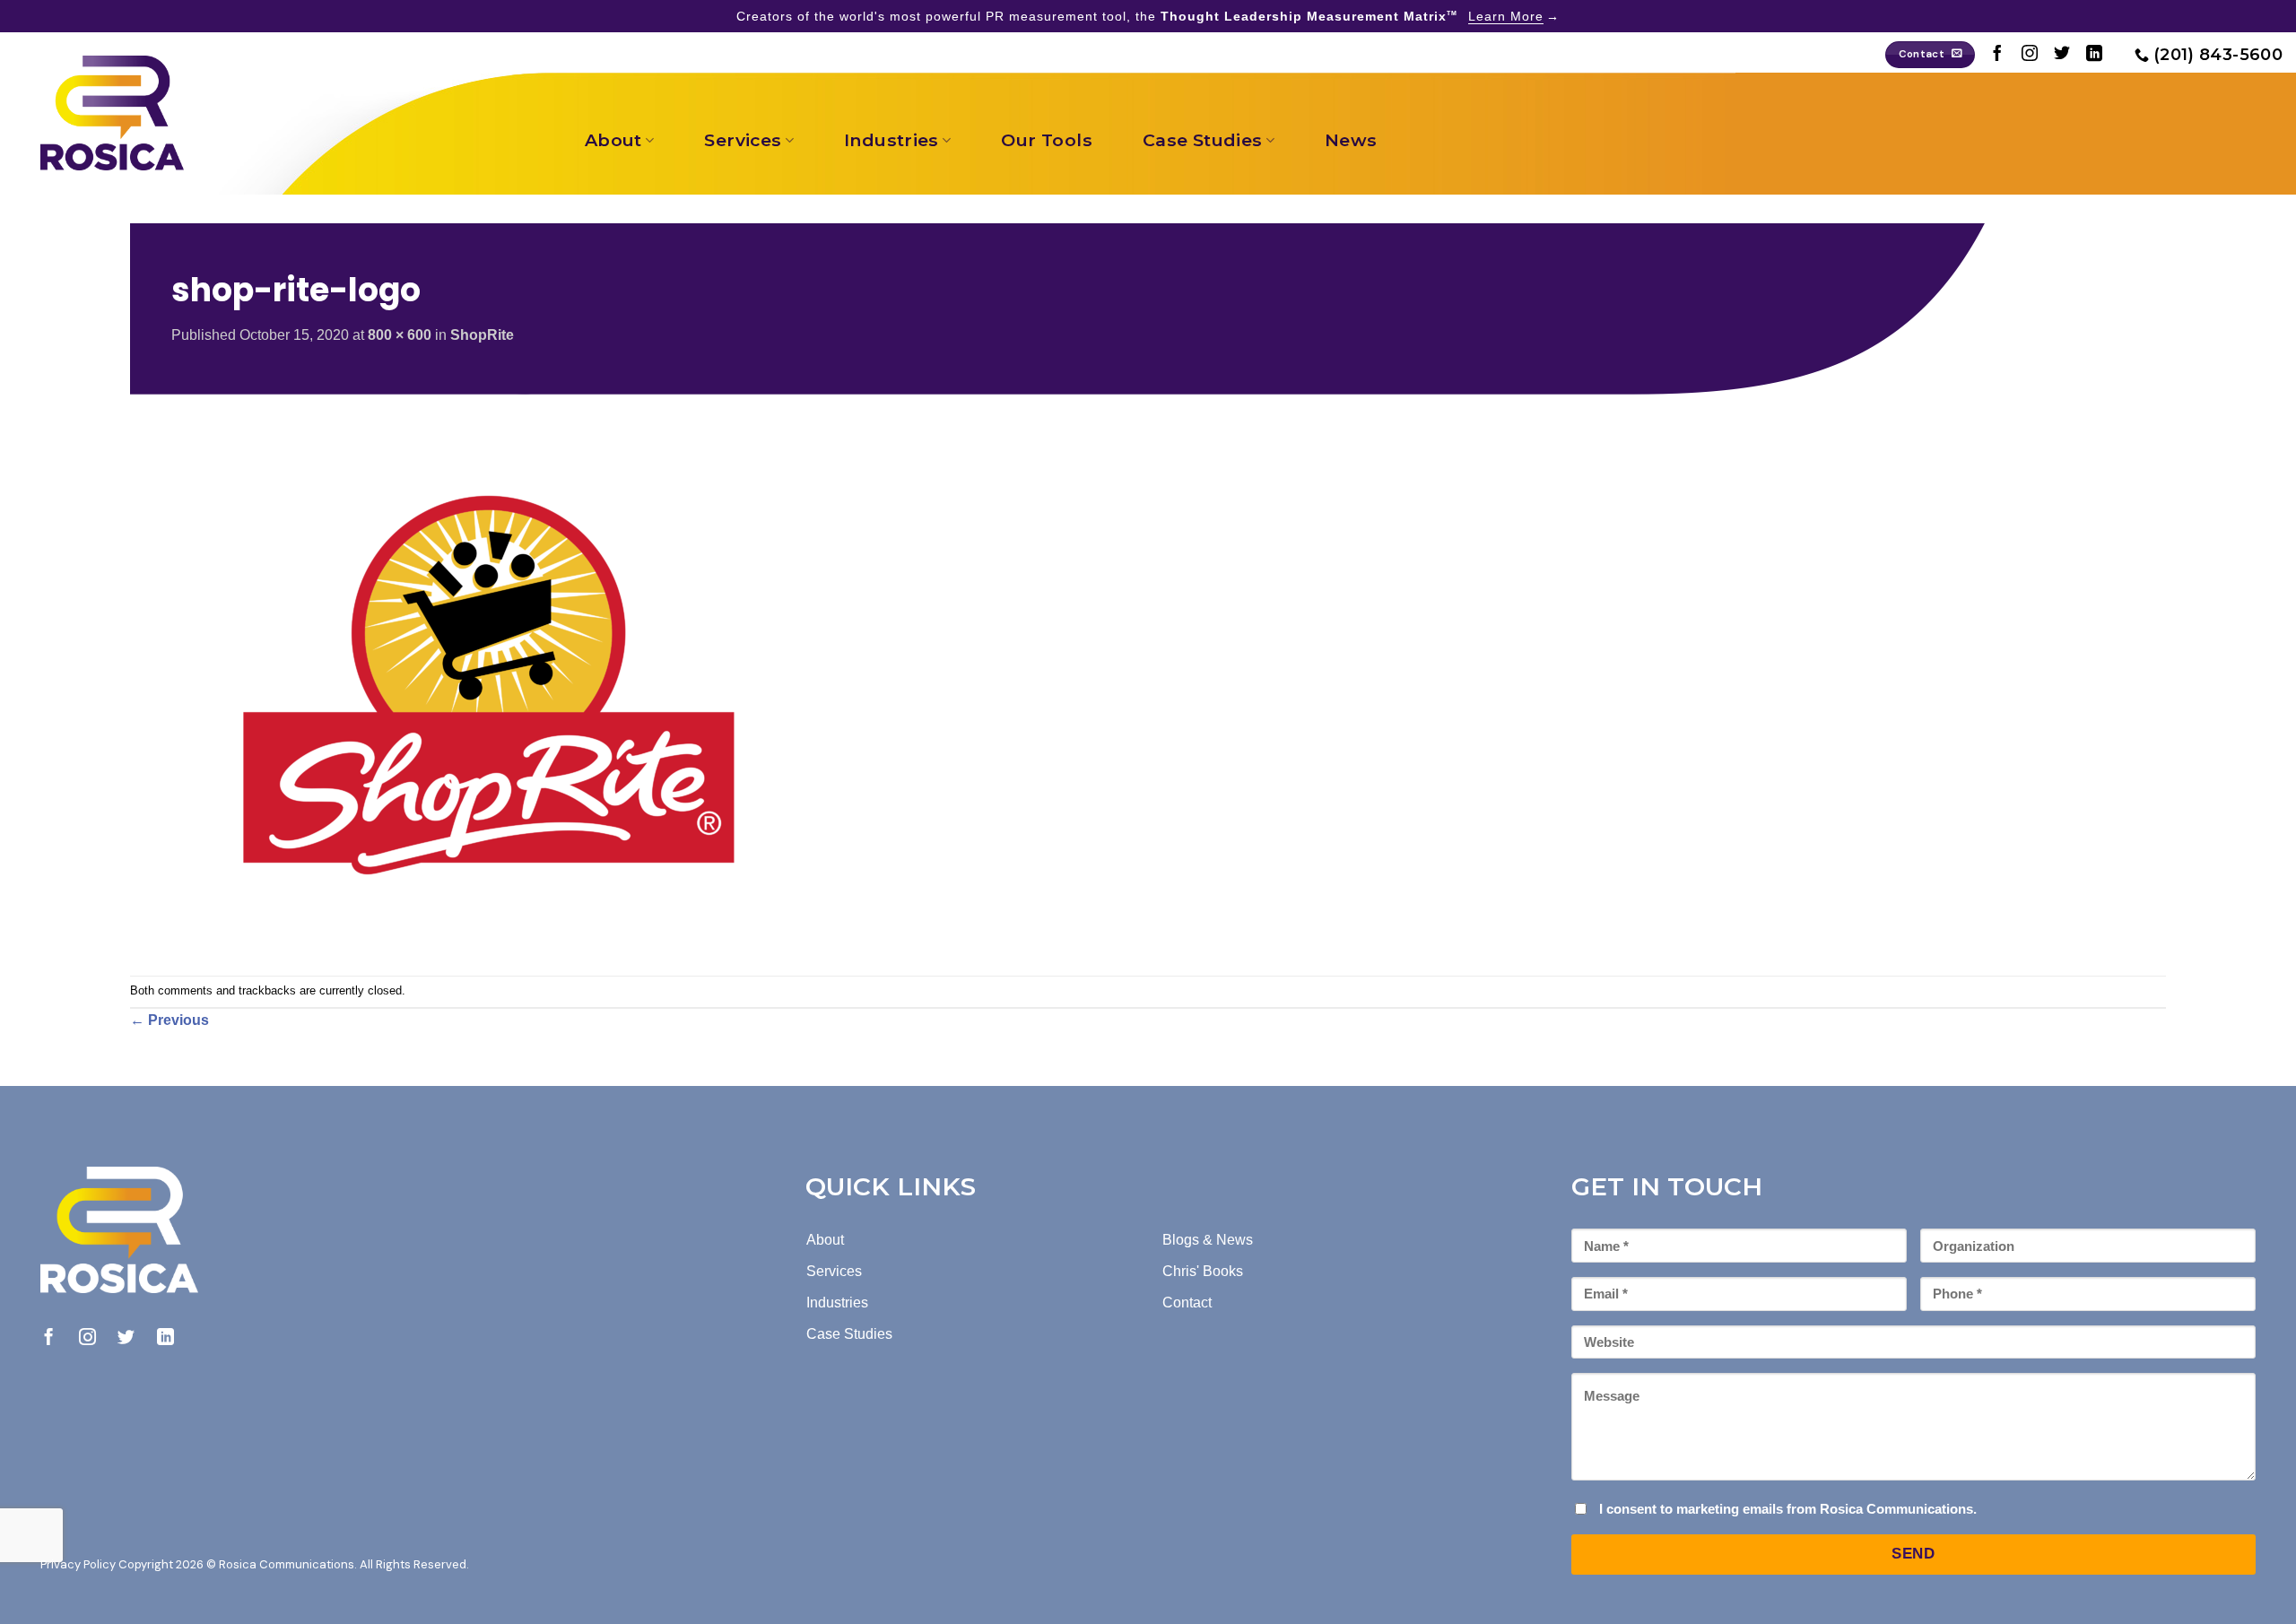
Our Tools (1046, 140)
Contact (1187, 1303)
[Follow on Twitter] (2062, 55)
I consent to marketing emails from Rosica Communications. (1788, 1509)
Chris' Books (1203, 1271)
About (613, 140)
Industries (891, 140)
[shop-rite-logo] (489, 684)
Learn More (1506, 16)
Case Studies (1203, 140)
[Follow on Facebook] (1997, 55)
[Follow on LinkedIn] (2094, 55)
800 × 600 (400, 335)
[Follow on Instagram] (2030, 55)
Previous (170, 1020)
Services (743, 140)
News (1351, 140)
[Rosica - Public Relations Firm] (112, 113)
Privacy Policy (78, 1564)
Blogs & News (1208, 1240)
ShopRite (482, 335)
